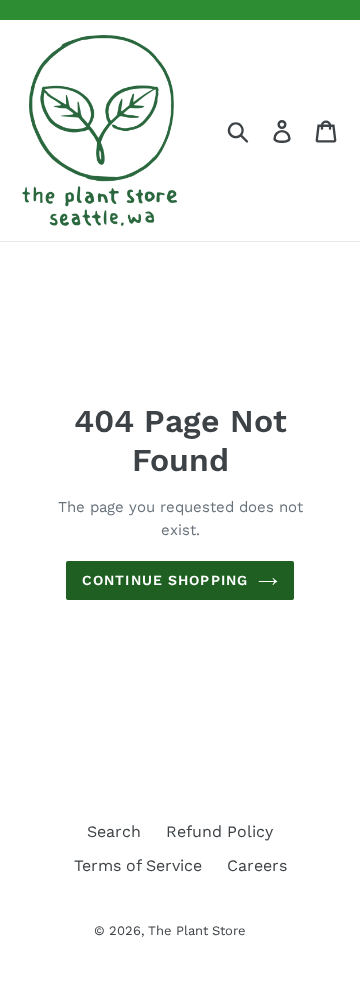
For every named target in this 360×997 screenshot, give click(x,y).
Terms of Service (138, 865)
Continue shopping (165, 580)
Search (114, 831)
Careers (257, 865)
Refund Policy (219, 831)
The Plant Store (197, 930)
